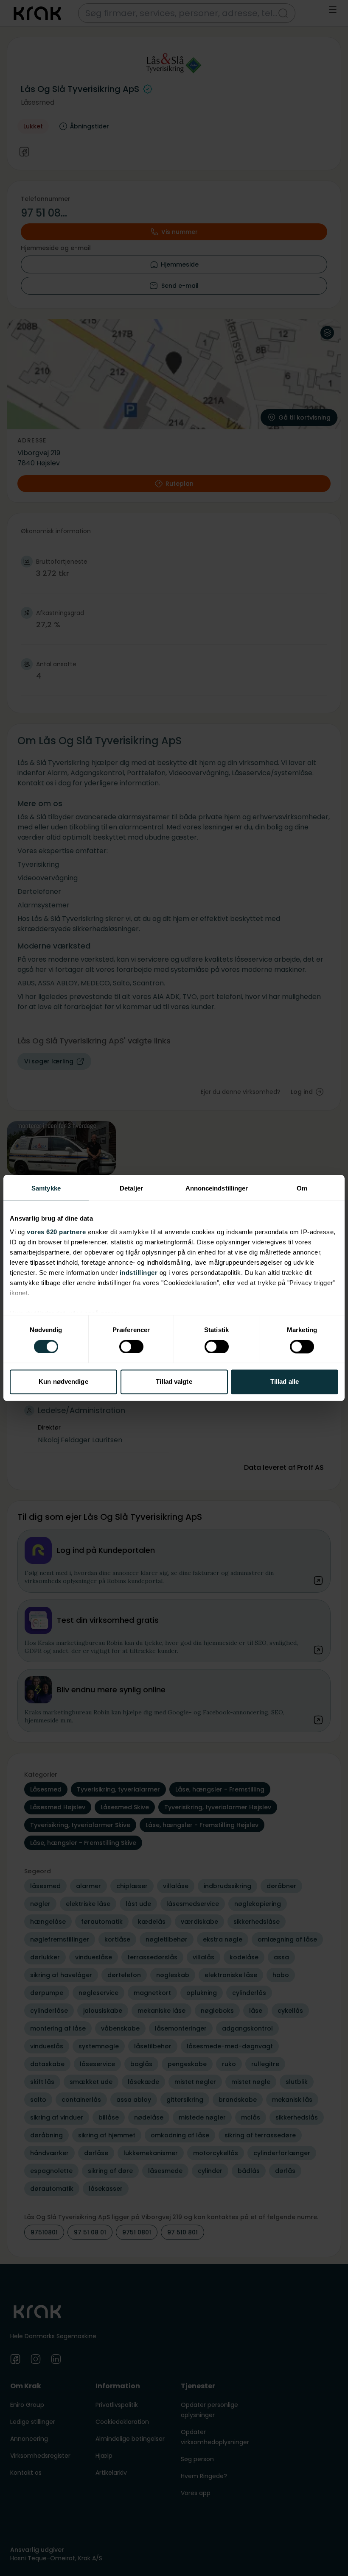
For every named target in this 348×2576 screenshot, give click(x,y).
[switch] (131, 1346)
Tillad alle (285, 1382)
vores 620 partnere (56, 1232)
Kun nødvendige (63, 1382)
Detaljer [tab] (131, 1188)
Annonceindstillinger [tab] (217, 1188)
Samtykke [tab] (46, 1188)
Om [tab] (302, 1188)
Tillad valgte (174, 1382)
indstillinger (139, 1273)
